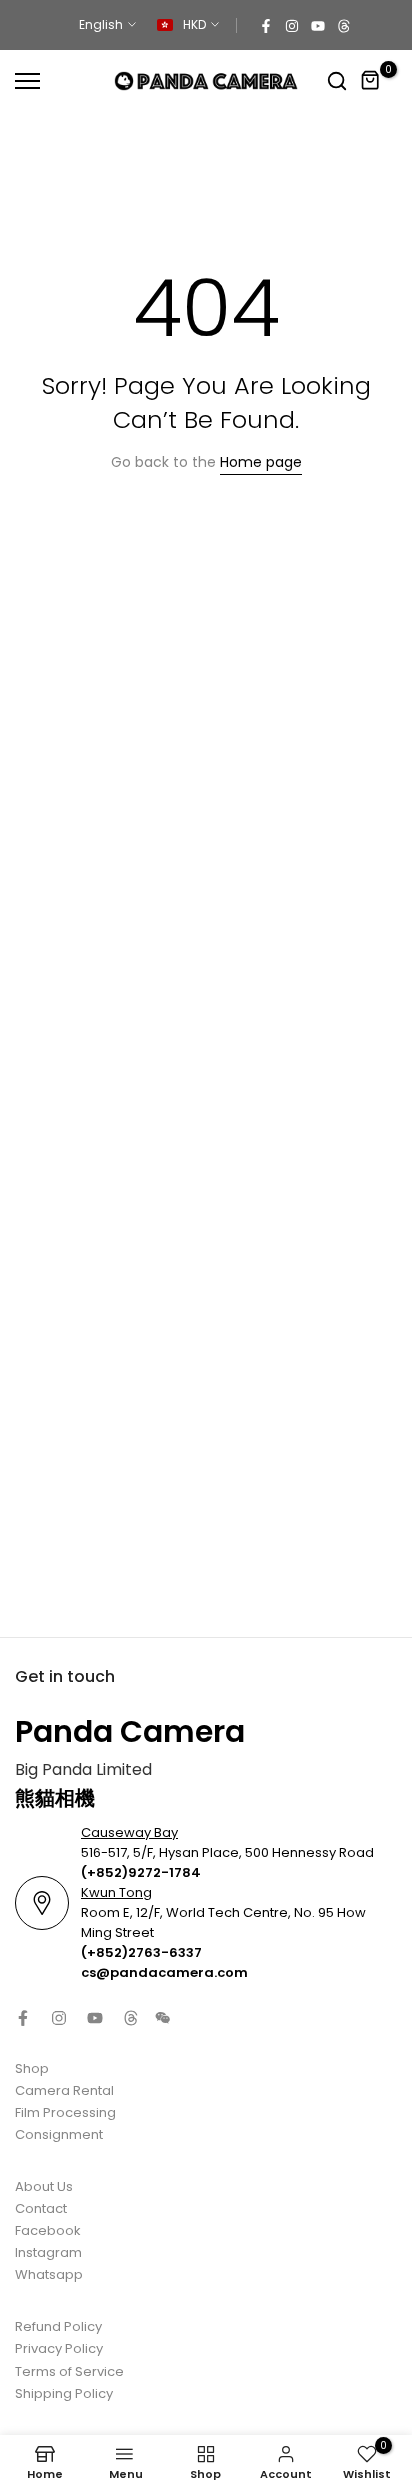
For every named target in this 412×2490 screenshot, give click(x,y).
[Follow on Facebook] (266, 25)
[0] (371, 81)
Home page (261, 462)
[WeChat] (163, 2018)
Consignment (59, 2134)
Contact (41, 2208)
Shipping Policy (64, 2393)
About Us (44, 2186)
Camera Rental (64, 2090)
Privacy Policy (59, 2348)
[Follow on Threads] (344, 25)
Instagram (48, 2252)
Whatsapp (49, 2274)
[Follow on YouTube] (318, 25)
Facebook (48, 2230)
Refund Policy (58, 2326)
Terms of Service (69, 2371)
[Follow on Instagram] (292, 25)
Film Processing (65, 2112)
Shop (32, 2068)
